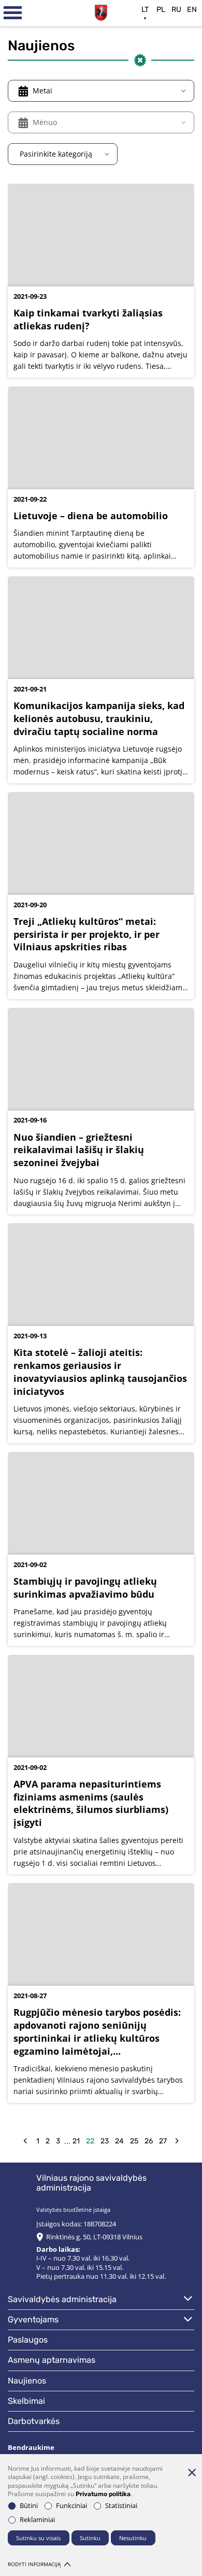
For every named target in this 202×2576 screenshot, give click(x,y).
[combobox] (101, 91)
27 (163, 2141)
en (192, 10)
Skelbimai (26, 2401)
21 (76, 2141)
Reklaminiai (37, 2520)
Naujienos (27, 2381)
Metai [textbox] (42, 91)
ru (176, 10)
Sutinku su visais (38, 2538)
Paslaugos (28, 2340)
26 (149, 2141)
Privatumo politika (103, 2494)
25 (134, 2141)
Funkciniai (71, 2506)
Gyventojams (33, 2319)
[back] (25, 2141)
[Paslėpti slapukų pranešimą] (192, 2472)
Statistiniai (121, 2506)
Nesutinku (133, 2538)
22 (90, 2141)
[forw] (177, 2141)
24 (119, 2141)
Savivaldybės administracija (62, 2299)
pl (161, 10)
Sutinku (90, 2538)
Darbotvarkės (34, 2421)
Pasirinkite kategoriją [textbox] (56, 154)
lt (145, 10)
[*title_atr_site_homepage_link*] (101, 11)
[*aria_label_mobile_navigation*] (13, 13)
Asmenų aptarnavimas (52, 2360)
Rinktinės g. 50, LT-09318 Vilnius (94, 2237)
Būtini (29, 2506)
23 (105, 2141)
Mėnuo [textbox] (45, 122)
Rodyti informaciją (34, 2564)
